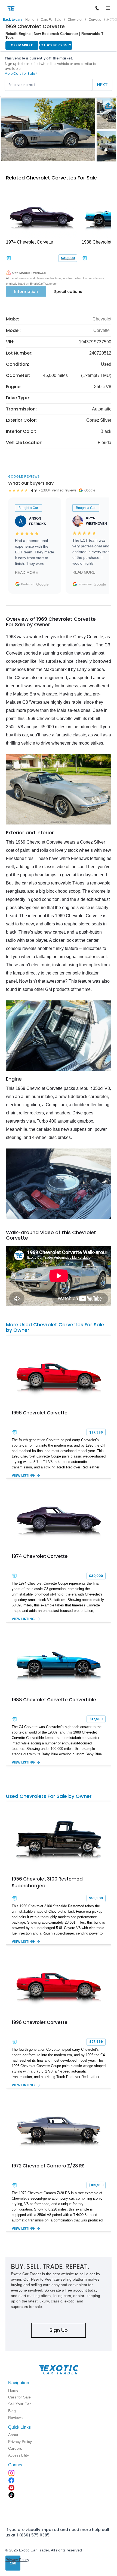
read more (26, 572)
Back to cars (13, 20)
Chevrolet (75, 20)
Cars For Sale (51, 20)
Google (42, 584)
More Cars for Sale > (21, 74)
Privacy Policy (17, 2560)
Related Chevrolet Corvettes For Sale (51, 178)
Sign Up (59, 2330)
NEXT (102, 85)
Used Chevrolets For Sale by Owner (49, 1796)
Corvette (95, 20)
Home (30, 20)
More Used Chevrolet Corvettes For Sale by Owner (55, 1327)
